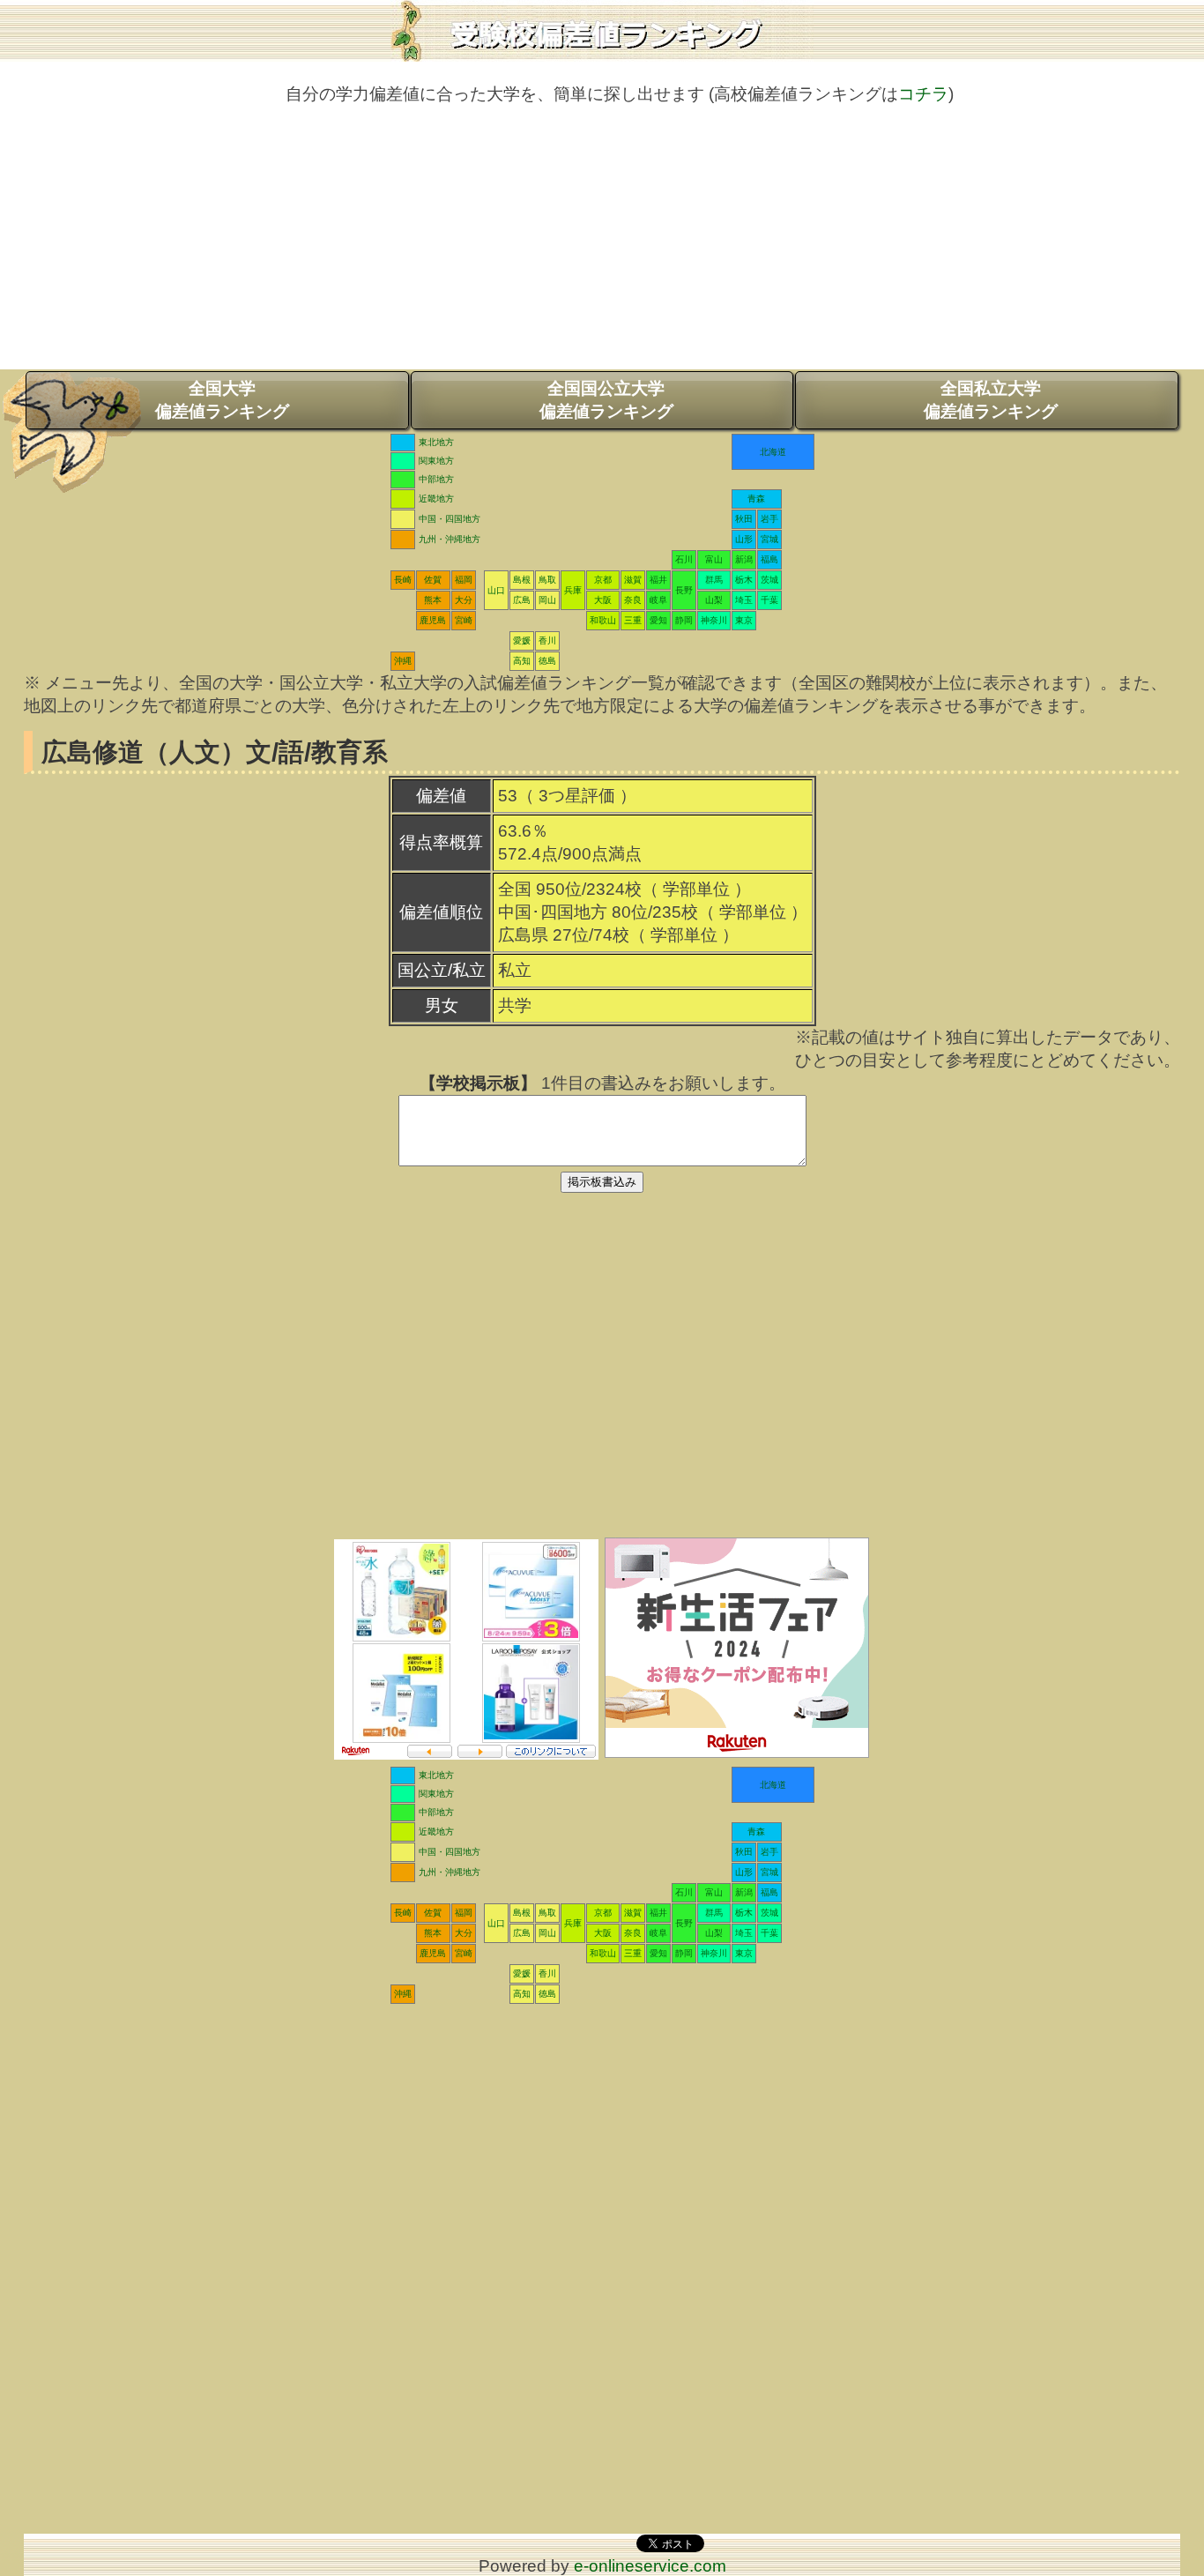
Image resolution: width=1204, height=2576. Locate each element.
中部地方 (436, 479)
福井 (658, 580)
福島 (769, 559)
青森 (756, 499)
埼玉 (744, 600)
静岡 (684, 620)
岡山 (547, 600)
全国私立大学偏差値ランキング (991, 400)
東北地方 (436, 442)
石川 (684, 559)
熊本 (433, 600)
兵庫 (573, 590)
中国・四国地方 (450, 519)
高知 (522, 661)
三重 (633, 620)
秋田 (744, 519)
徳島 (547, 661)
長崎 (403, 580)
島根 (522, 580)
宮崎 (464, 620)
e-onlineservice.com (650, 2566)
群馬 (714, 580)
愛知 (658, 620)
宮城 (769, 539)
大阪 (603, 600)
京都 (603, 580)
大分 (464, 600)
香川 (547, 640)
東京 (744, 620)
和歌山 (603, 620)
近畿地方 (436, 499)
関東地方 (436, 461)
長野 (684, 590)
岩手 (769, 519)
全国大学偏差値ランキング (222, 400)
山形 (744, 539)
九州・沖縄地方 (450, 539)
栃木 (744, 580)
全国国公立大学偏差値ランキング (606, 400)
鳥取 (547, 580)
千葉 (769, 600)
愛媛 (522, 640)
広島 (522, 600)
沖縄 (403, 661)
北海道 (773, 452)
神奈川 (714, 620)
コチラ (923, 94)
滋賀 (633, 580)
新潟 (744, 559)
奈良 (633, 600)
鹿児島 (433, 620)
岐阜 (658, 600)
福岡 (464, 580)
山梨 (714, 600)
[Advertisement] (602, 246)
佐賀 (433, 580)
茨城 (769, 580)
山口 (496, 590)
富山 (714, 559)
